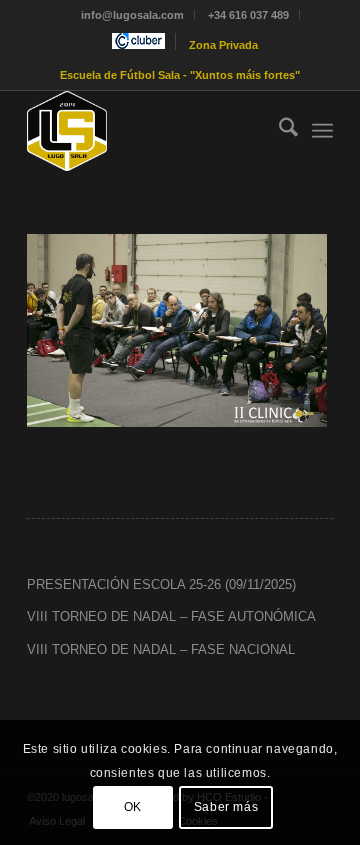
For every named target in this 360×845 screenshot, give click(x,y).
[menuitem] (133, 15)
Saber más (226, 807)
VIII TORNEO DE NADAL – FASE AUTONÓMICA (171, 616)
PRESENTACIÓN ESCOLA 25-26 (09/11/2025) (161, 584)
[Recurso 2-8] (149, 131)
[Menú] (322, 131)
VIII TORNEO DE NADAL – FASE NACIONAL (161, 649)
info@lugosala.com (132, 15)
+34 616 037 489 (248, 15)
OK (133, 807)
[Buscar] (278, 131)
